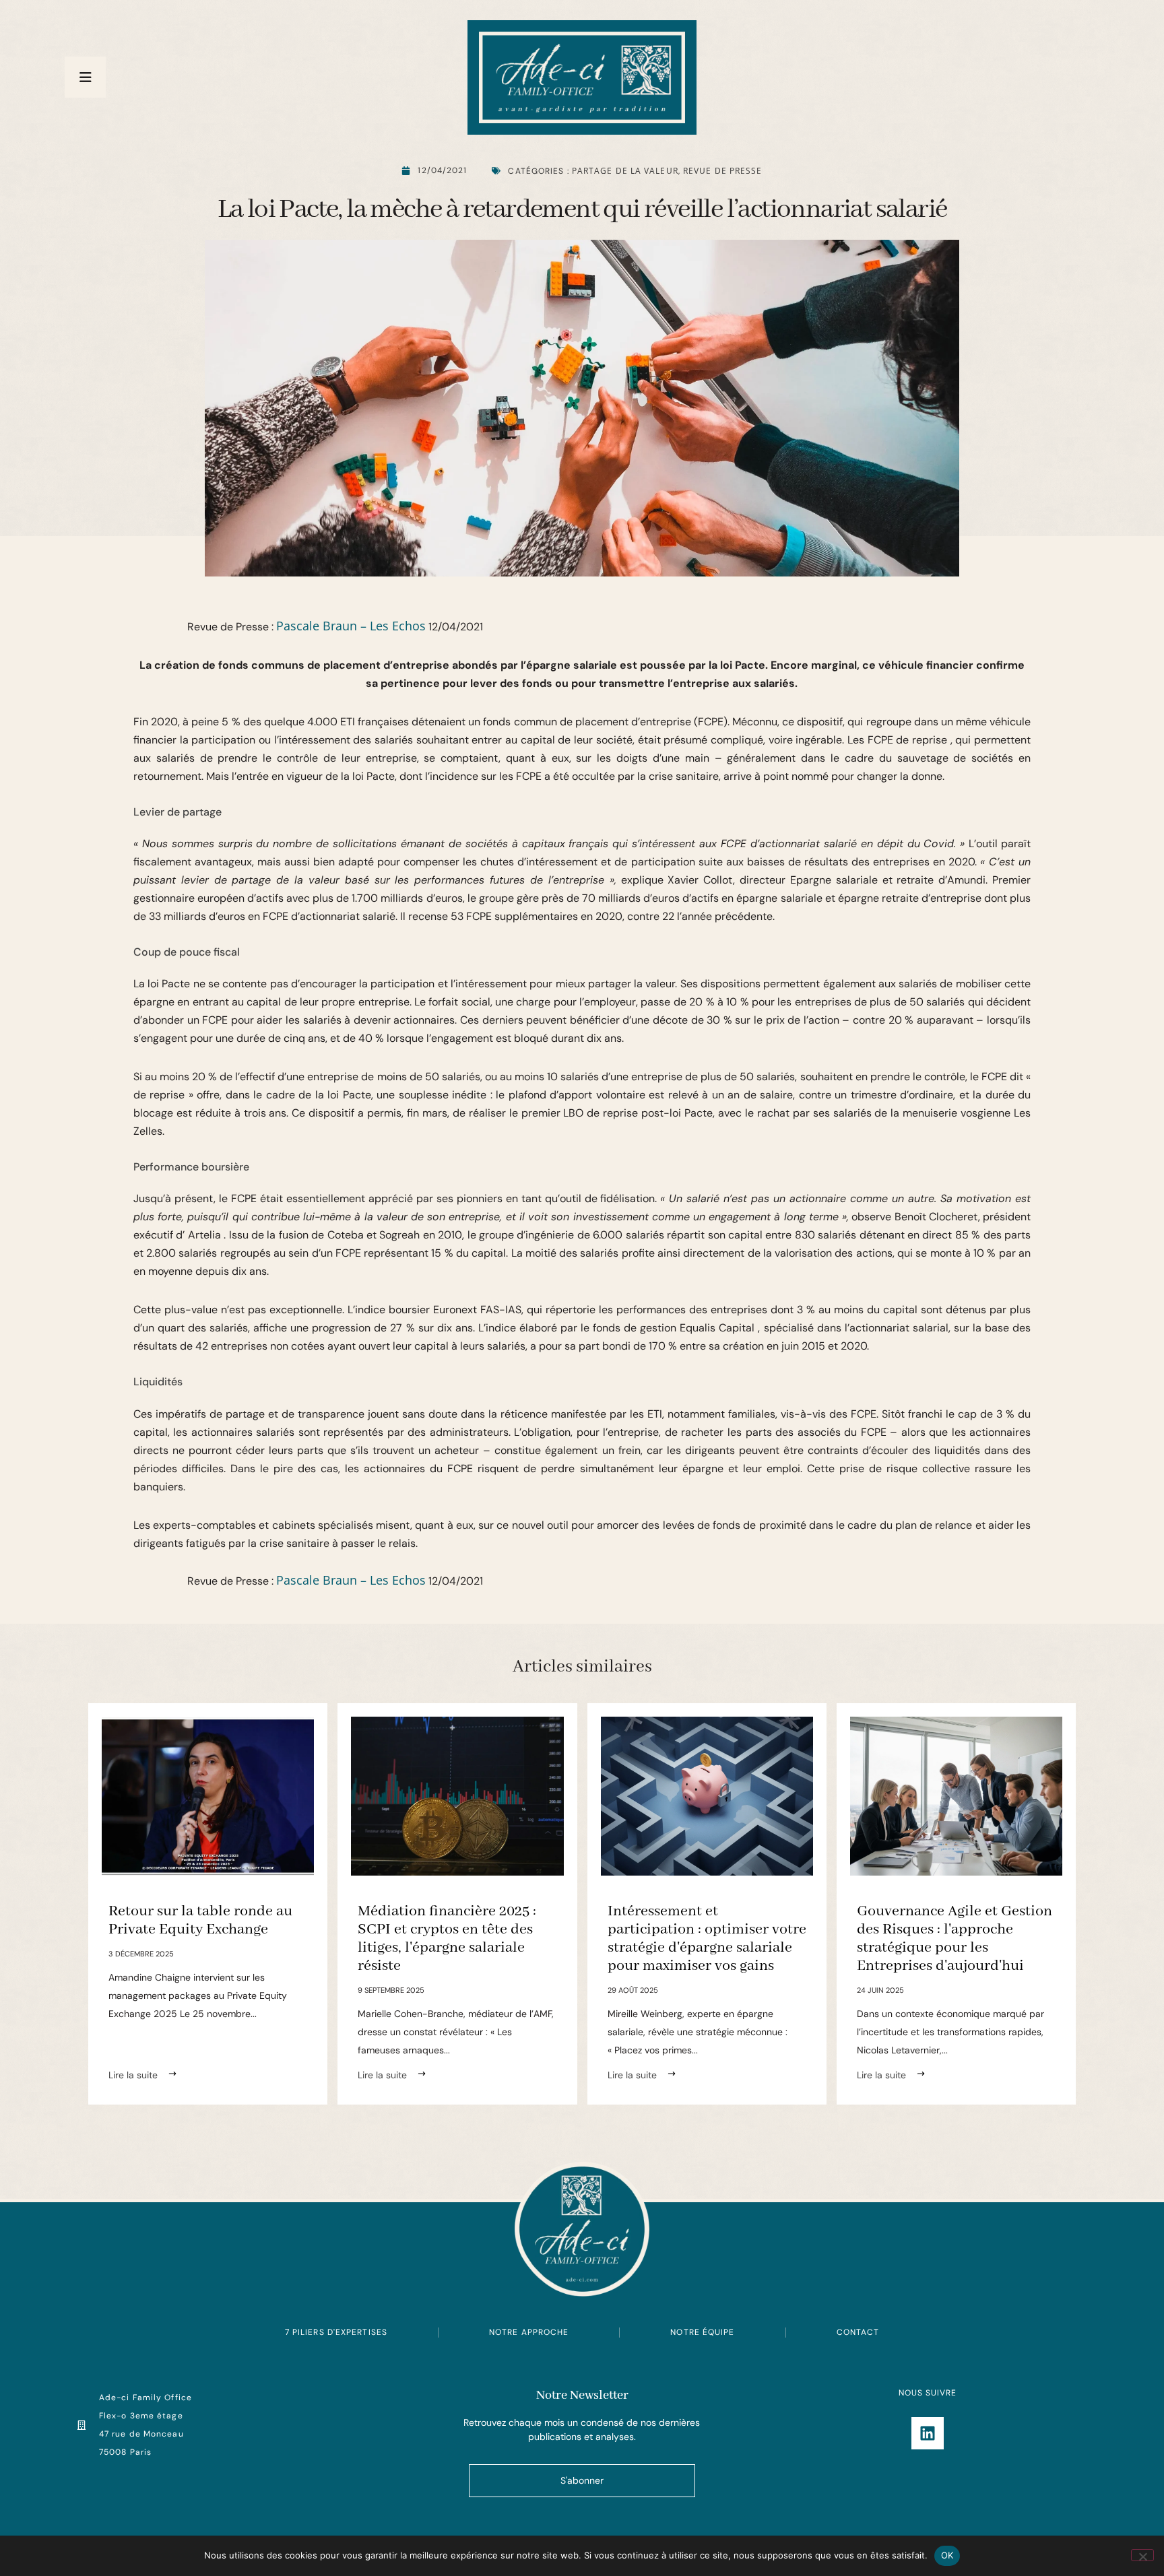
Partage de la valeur (625, 171)
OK (947, 2555)
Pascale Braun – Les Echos (351, 626)
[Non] (1142, 2555)
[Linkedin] (928, 2433)
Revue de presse (723, 171)
